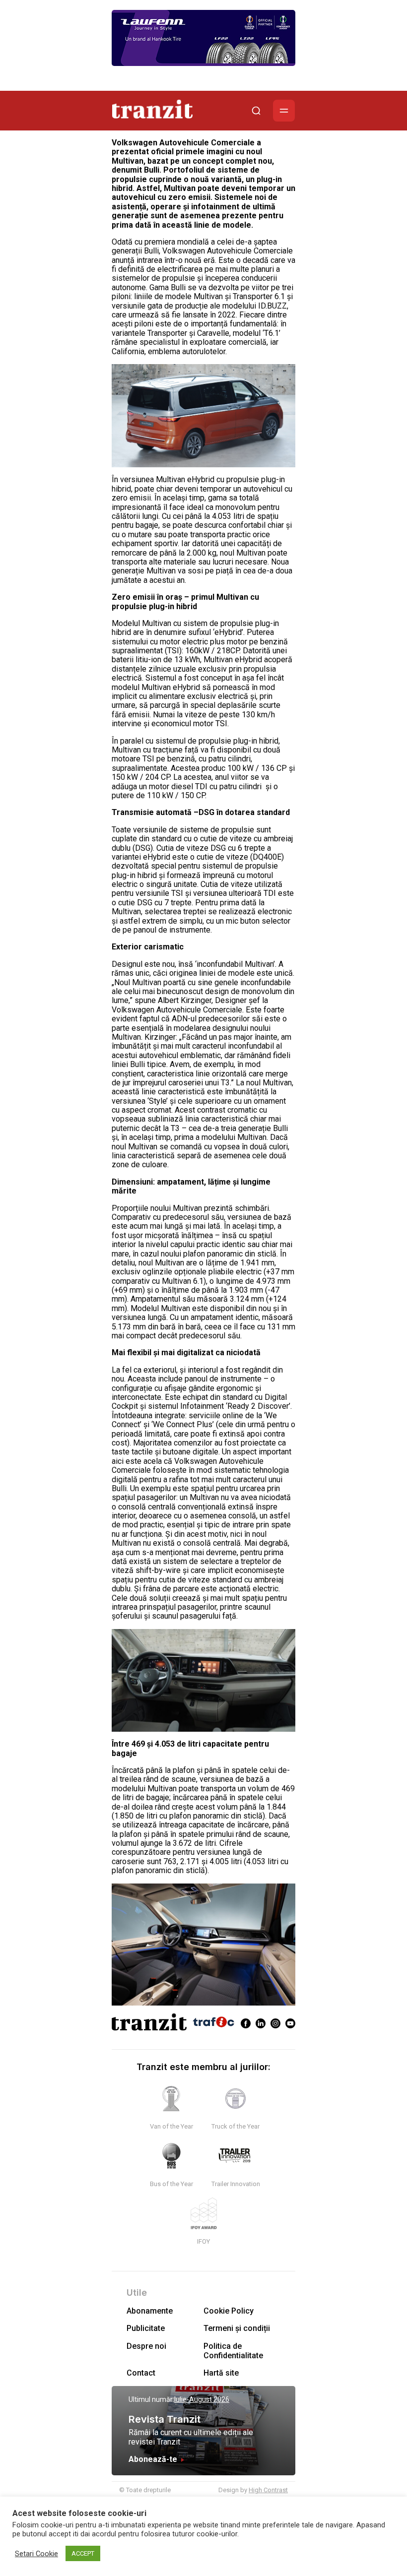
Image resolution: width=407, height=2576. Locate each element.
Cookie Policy (229, 2311)
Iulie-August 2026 (202, 2399)
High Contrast (268, 2490)
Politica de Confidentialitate (233, 2351)
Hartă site (221, 2373)
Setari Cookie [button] (36, 2554)
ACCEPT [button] (83, 2553)
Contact (141, 2373)
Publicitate (146, 2328)
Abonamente (150, 2311)
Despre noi (146, 2346)
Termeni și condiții (237, 2328)
